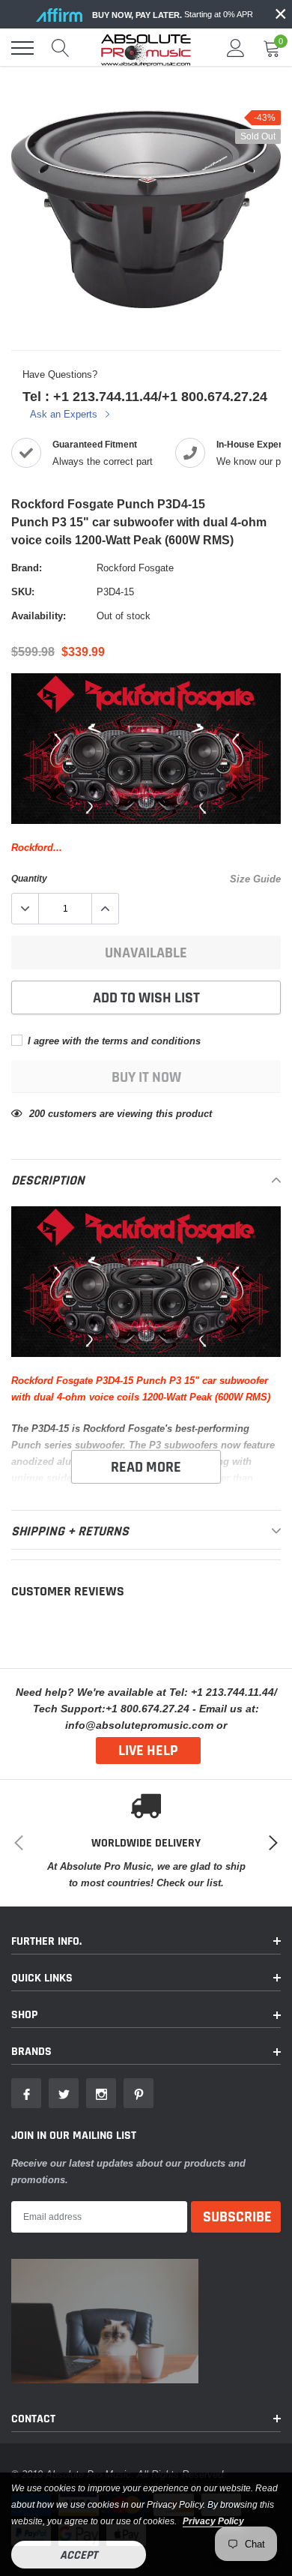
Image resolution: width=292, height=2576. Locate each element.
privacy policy (213, 2521)
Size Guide (255, 879)
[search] (61, 48)
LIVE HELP (148, 1751)
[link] (26, 2093)
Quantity (29, 878)
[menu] (22, 48)
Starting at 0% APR (173, 15)
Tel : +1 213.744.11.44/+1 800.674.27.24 (145, 396)
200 (37, 1113)
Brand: (27, 568)
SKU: (23, 592)
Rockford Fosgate (135, 568)
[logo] (146, 48)
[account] (236, 48)
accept (79, 2555)
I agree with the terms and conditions (113, 1041)
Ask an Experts (65, 414)
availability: (39, 616)
